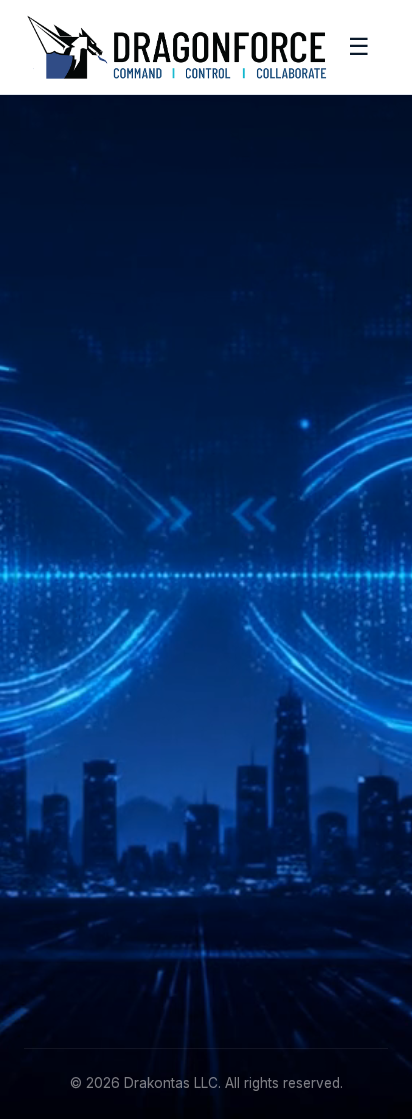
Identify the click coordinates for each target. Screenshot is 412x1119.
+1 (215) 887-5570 (86, 923)
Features (53, 575)
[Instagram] (133, 481)
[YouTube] (179, 481)
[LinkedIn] (42, 481)
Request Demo (75, 606)
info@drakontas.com (94, 892)
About (44, 703)
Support (51, 765)
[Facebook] (88, 481)
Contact (50, 796)
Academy (56, 734)
